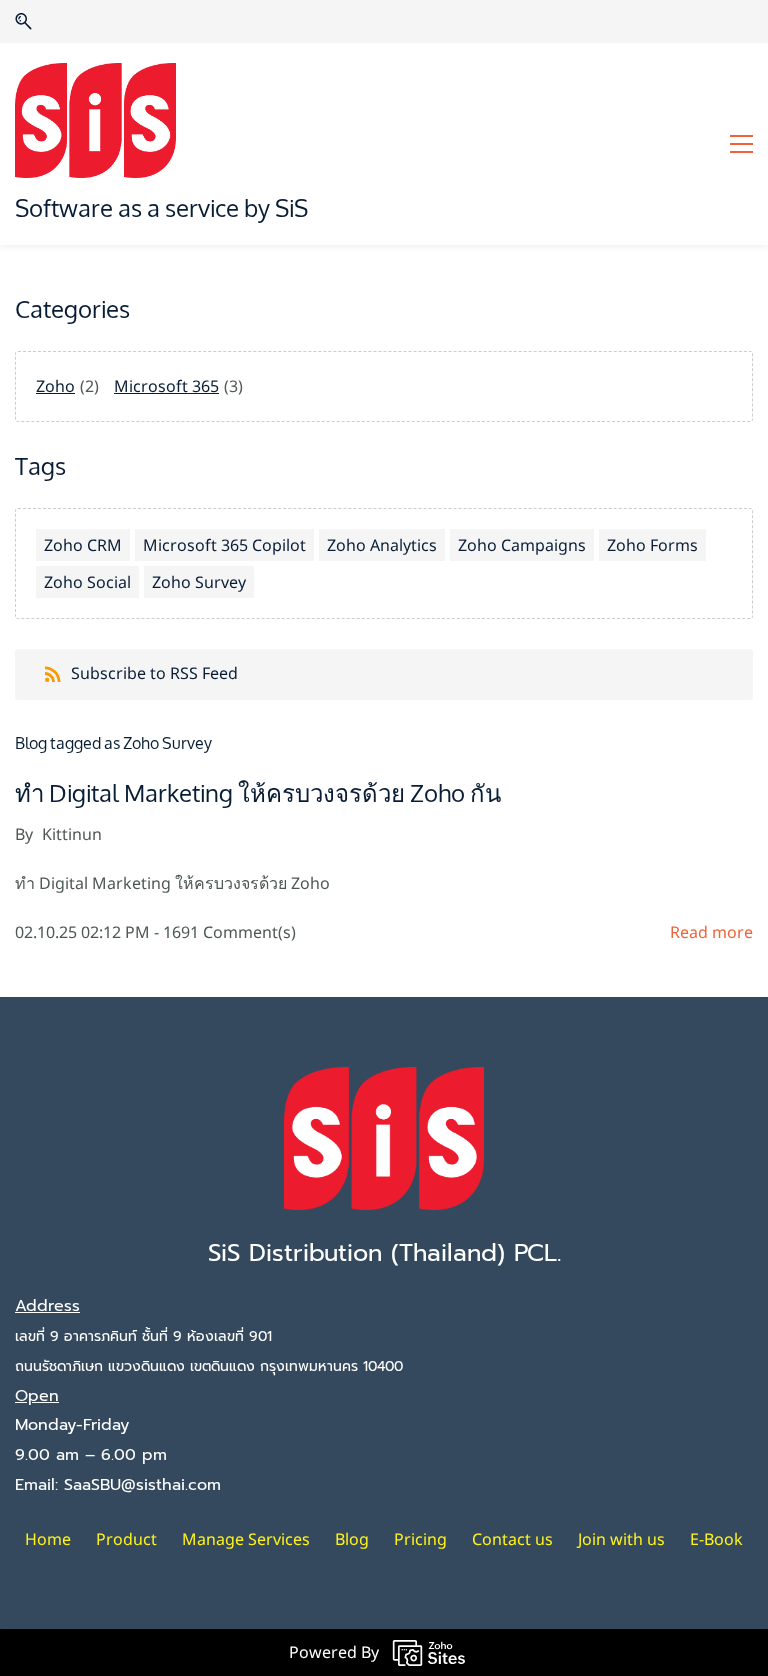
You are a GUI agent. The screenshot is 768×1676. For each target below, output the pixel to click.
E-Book (716, 1539)
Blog (352, 1539)
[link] (384, 1081)
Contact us (512, 1539)
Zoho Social (87, 582)
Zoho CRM (83, 545)
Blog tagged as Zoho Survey (113, 743)
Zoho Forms (652, 545)
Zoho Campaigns (522, 545)
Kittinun (72, 834)
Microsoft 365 (166, 386)
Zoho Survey (199, 582)
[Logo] (95, 120)
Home (48, 1539)
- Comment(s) (225, 932)
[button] (23, 21)
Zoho (55, 386)
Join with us (621, 1539)
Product (126, 1539)
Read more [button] (711, 932)
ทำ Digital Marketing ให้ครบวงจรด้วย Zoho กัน (258, 794)
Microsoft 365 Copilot (224, 545)
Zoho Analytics (382, 545)
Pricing (420, 1539)
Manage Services (246, 1539)
